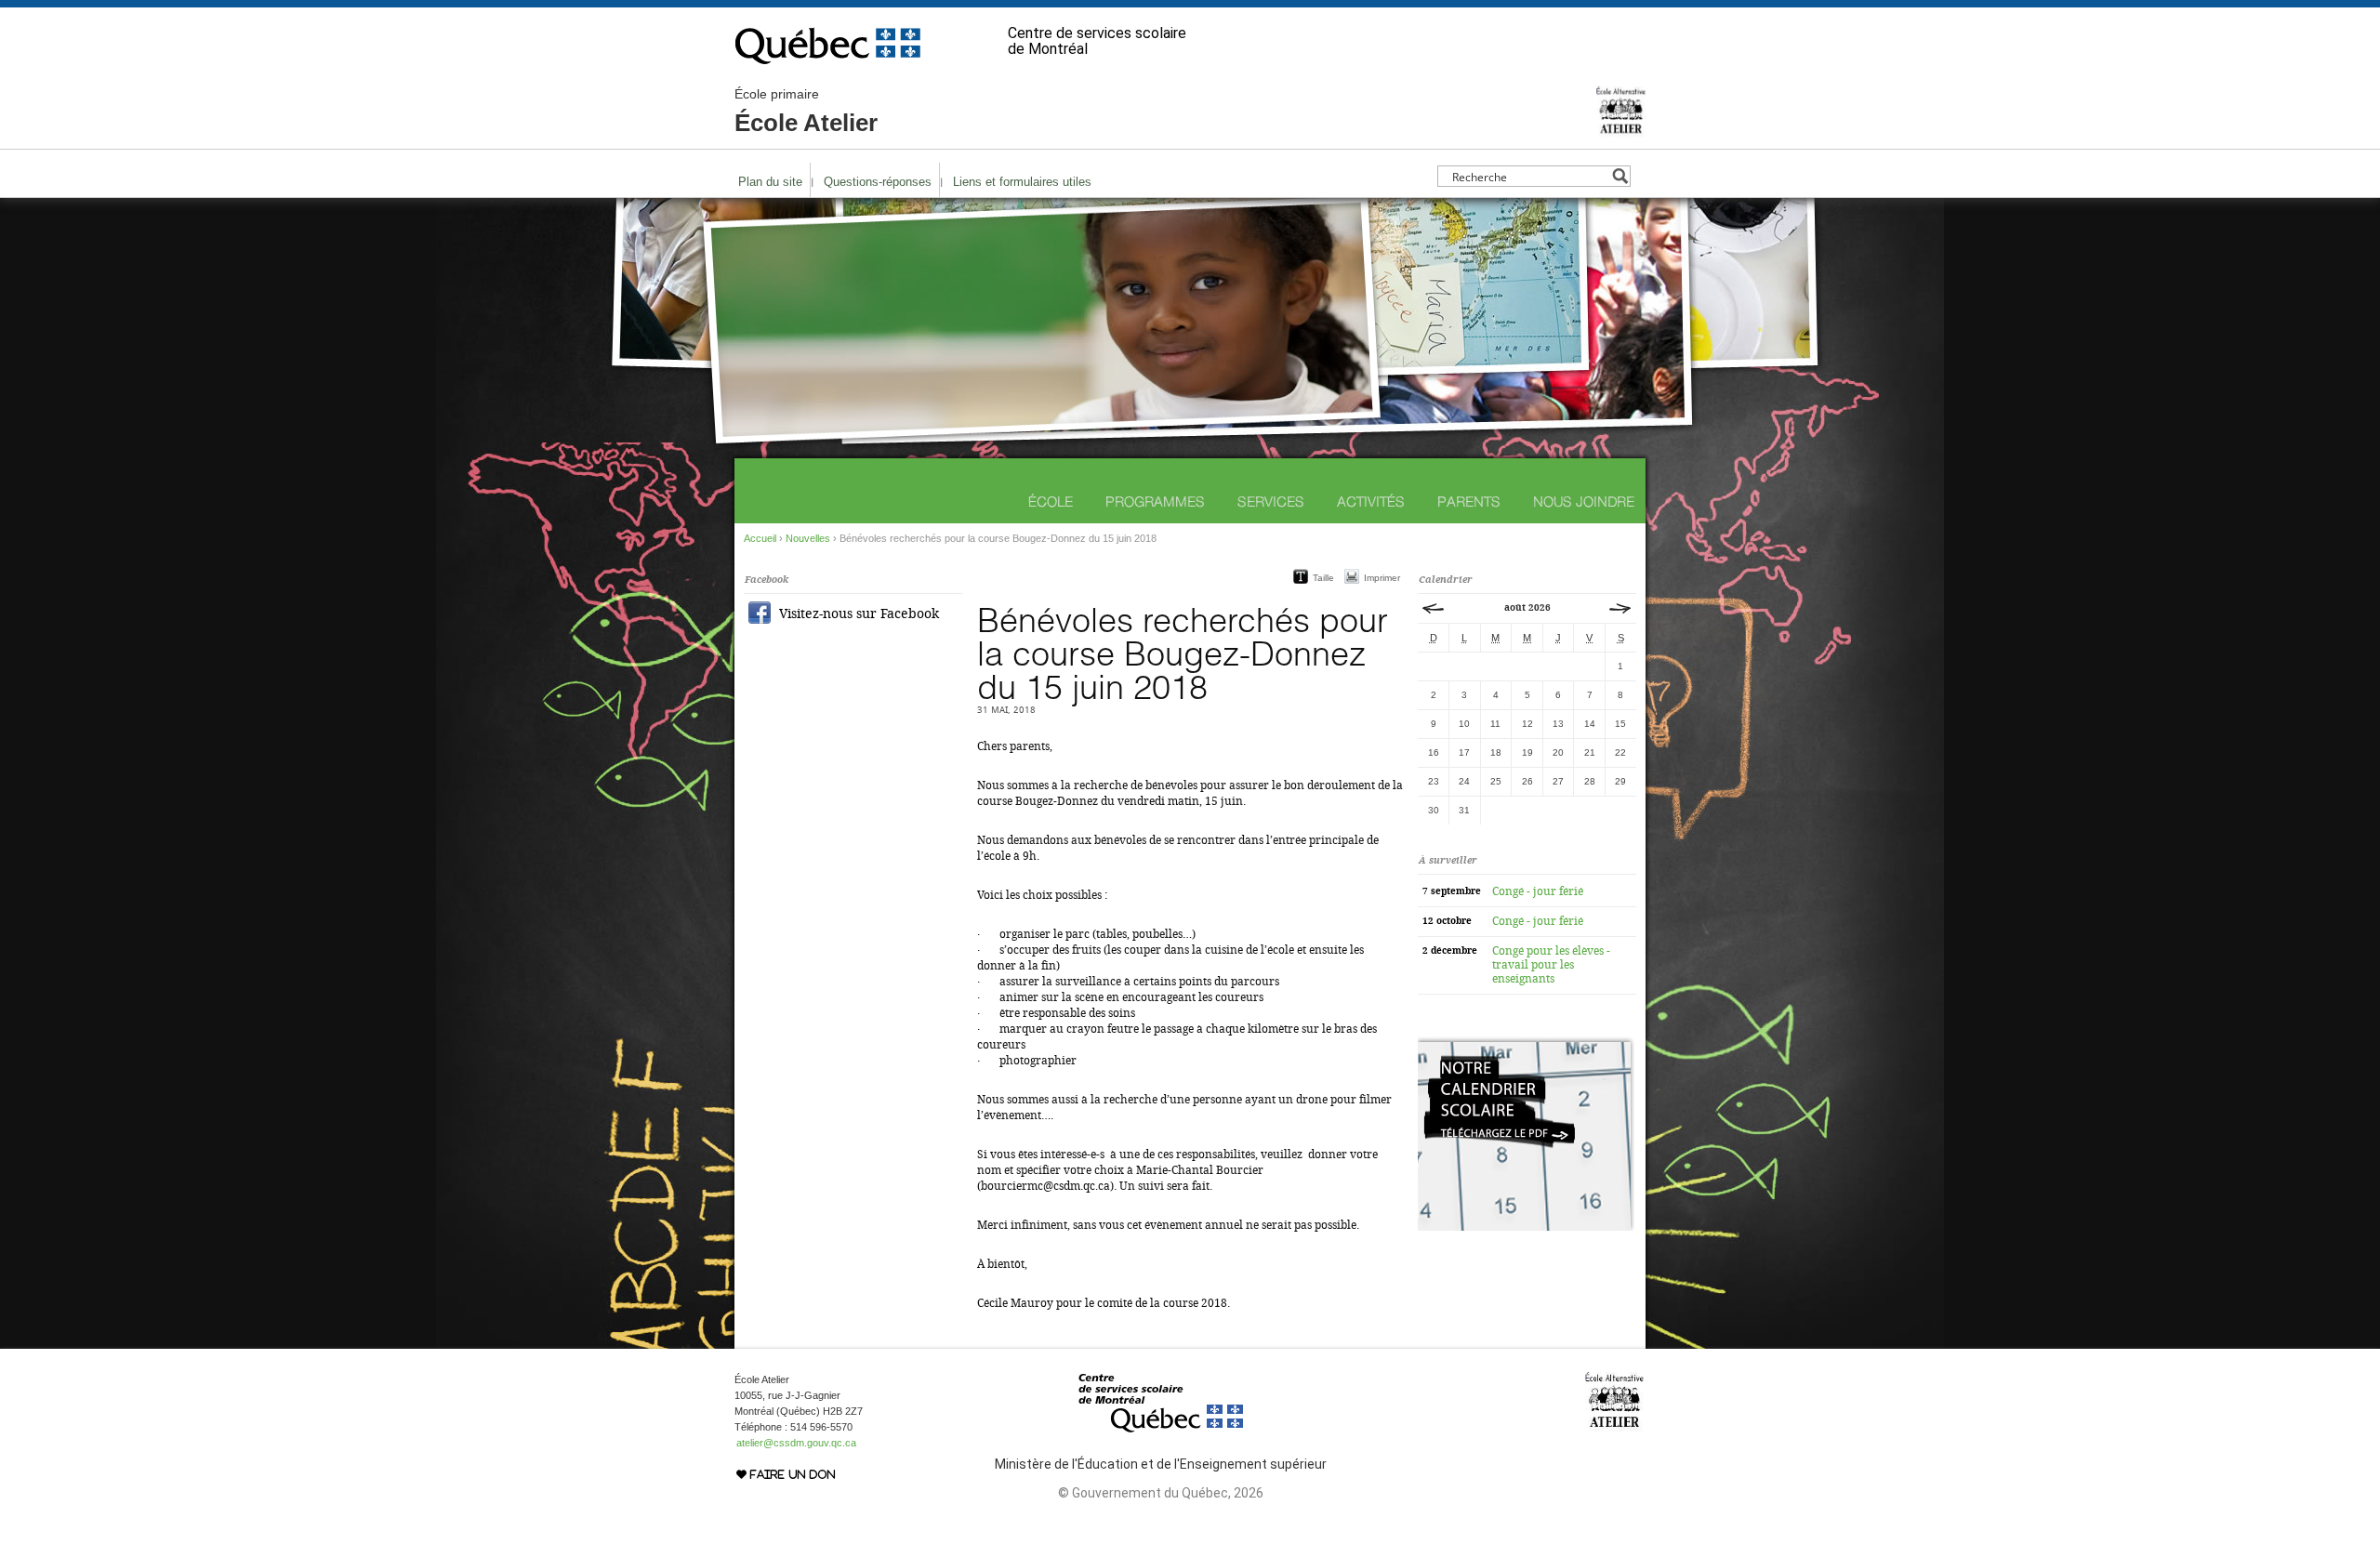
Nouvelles (808, 538)
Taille (1323, 578)
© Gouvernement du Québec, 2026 (1161, 1493)
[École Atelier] (1621, 129)
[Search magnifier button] (1620, 176)
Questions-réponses (878, 182)
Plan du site (770, 182)
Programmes (1155, 501)
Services (1271, 501)
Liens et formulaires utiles (1022, 182)
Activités (1371, 501)
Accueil (760, 538)
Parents (1469, 501)
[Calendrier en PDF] (1526, 1227)
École (1051, 501)
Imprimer (1382, 578)
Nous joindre (1584, 501)
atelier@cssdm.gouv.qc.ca (796, 1443)
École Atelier (806, 112)
